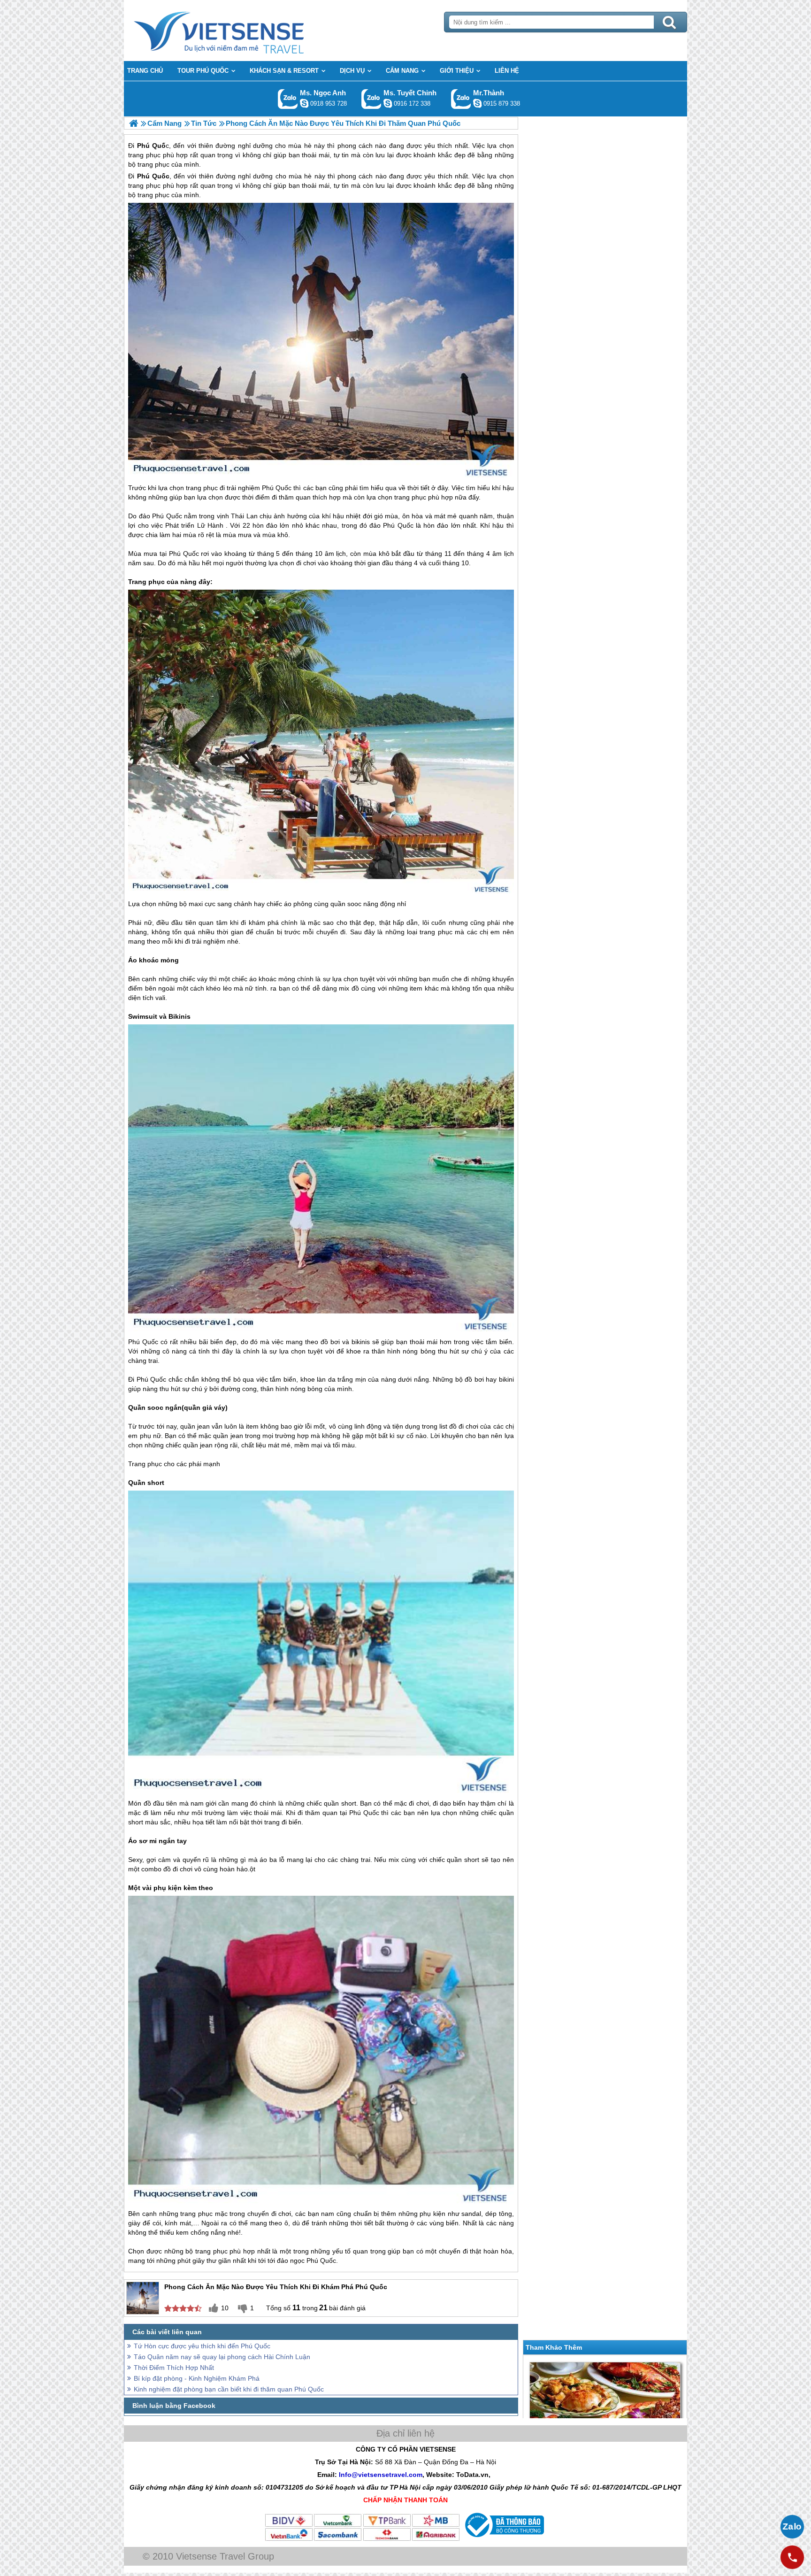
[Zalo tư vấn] (792, 2527)
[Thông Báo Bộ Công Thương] (503, 2539)
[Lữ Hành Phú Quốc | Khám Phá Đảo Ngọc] (134, 123)
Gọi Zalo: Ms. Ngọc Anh (288, 99)
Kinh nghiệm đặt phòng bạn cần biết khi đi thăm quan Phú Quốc (229, 2389)
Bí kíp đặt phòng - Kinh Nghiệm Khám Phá (197, 2378)
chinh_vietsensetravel (388, 103)
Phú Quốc (153, 176)
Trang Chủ (242, 31)
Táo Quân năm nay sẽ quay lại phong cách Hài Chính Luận (222, 2357)
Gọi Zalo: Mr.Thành (461, 99)
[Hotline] (792, 2557)
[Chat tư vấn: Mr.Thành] (477, 103)
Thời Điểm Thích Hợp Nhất (174, 2368)
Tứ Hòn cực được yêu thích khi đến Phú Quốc (202, 2346)
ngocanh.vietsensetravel (304, 103)
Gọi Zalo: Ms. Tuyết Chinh (371, 99)
